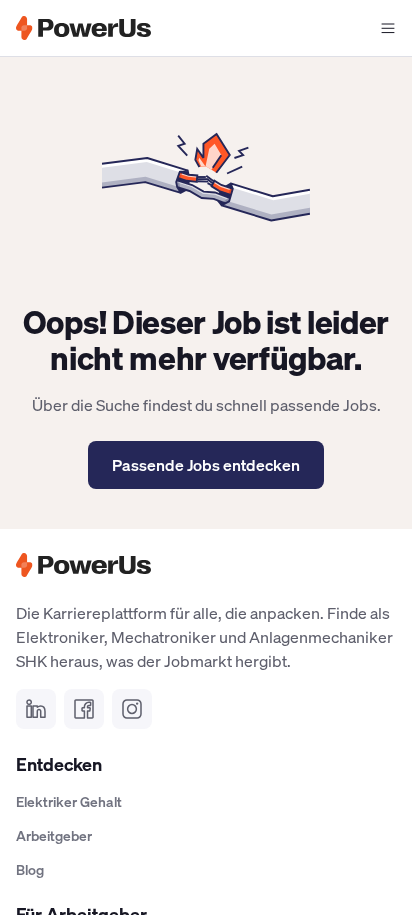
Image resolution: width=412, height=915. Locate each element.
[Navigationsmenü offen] (388, 28)
